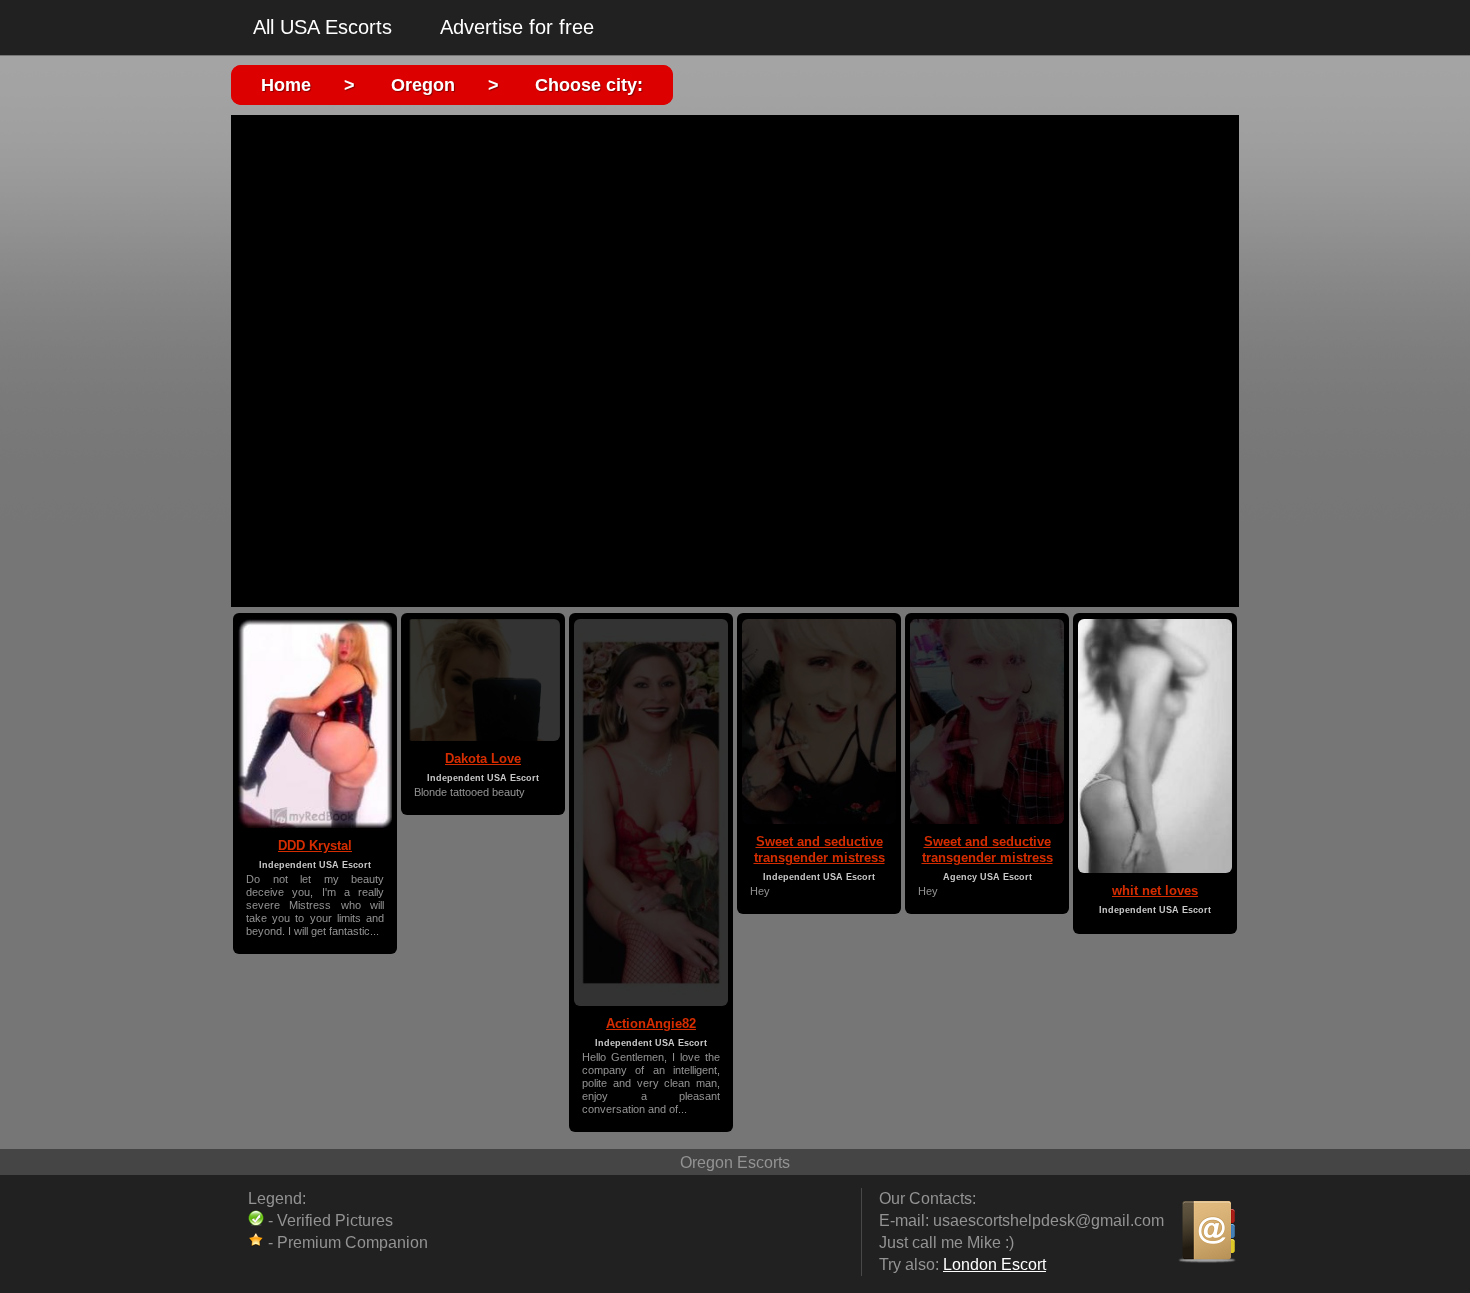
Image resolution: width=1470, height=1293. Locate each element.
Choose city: (589, 85)
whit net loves (1155, 890)
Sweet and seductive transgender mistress (819, 849)
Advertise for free (517, 27)
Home (286, 85)
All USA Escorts (322, 27)
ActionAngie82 (651, 1023)
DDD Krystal (315, 845)
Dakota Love (483, 758)
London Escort (994, 1264)
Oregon (423, 85)
